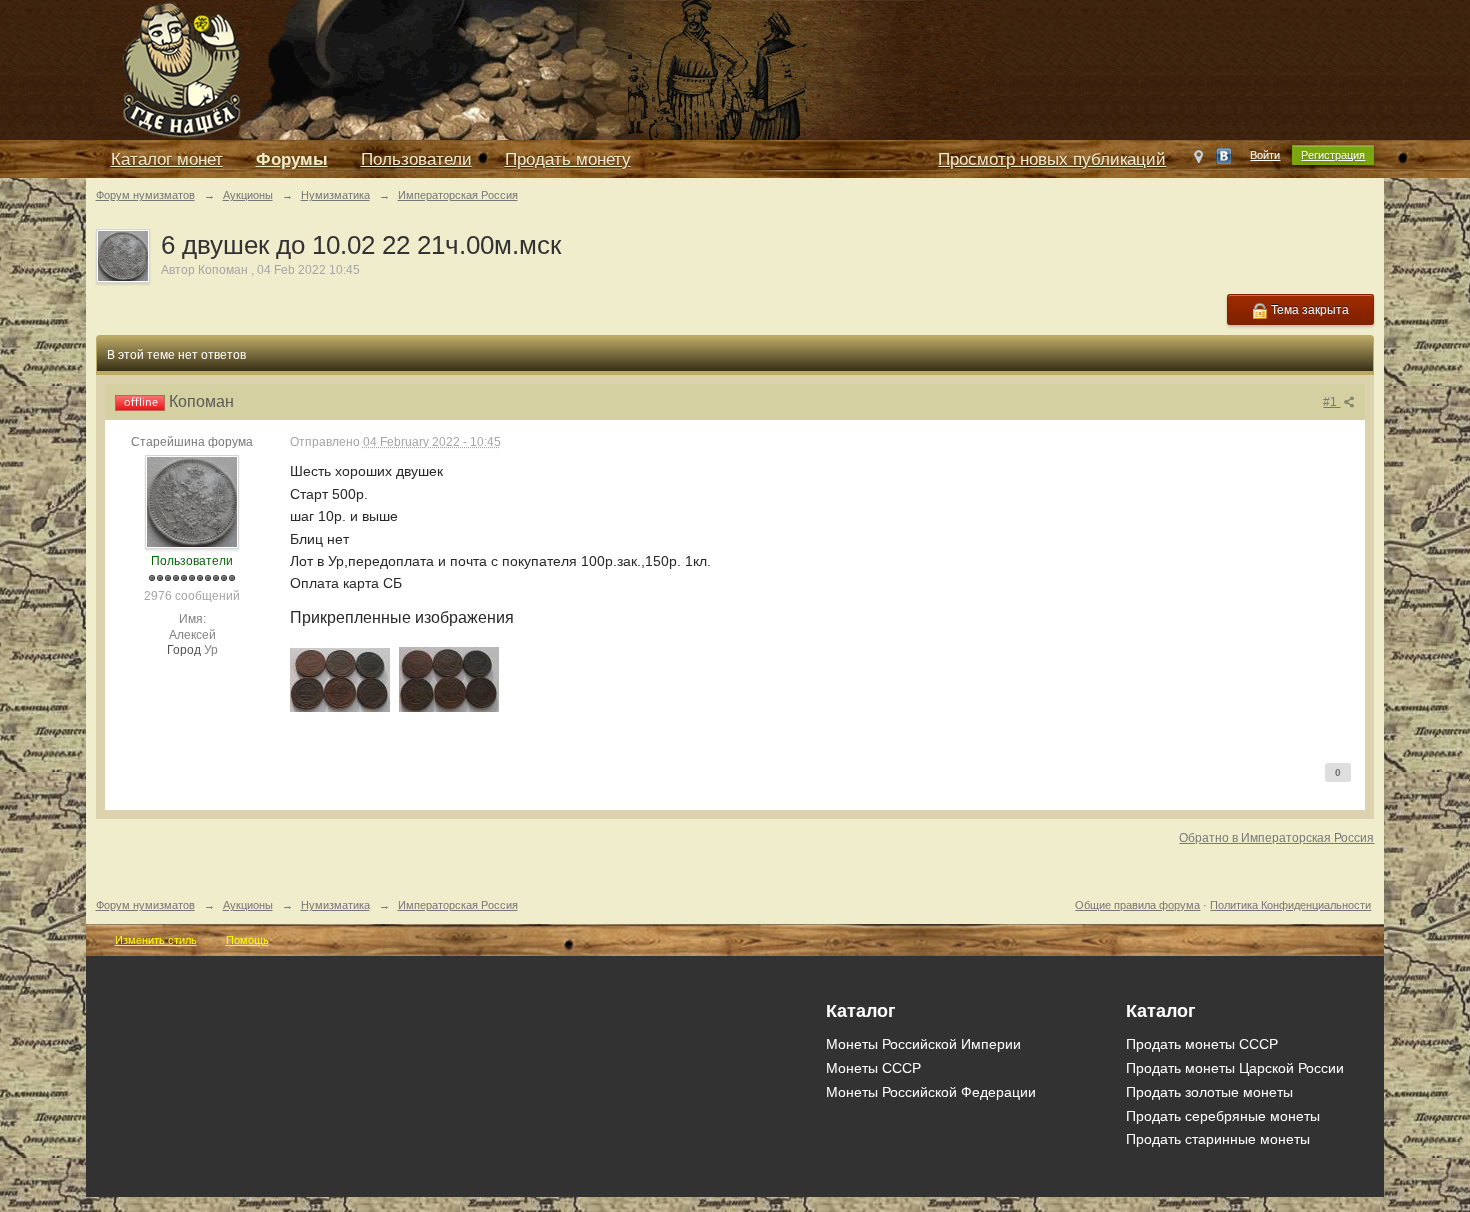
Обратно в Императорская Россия (1276, 838)
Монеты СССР (873, 1068)
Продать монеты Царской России (1235, 1068)
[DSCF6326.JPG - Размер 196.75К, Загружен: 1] (340, 680)
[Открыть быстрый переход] (1198, 161)
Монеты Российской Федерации (931, 1092)
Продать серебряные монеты (1223, 1116)
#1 (1331, 402)
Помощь (247, 940)
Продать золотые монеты (1209, 1092)
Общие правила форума (1137, 905)
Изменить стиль (156, 940)
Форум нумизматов (145, 905)
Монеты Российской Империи (923, 1044)
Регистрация (1333, 155)
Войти (1265, 155)
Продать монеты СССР (1202, 1044)
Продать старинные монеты (1218, 1139)
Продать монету (568, 159)
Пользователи (416, 159)
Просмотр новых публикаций (1052, 159)
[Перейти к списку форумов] (546, 68)
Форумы (292, 159)
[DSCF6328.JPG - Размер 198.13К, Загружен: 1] (449, 679)
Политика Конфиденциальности (1290, 905)
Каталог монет (167, 159)
